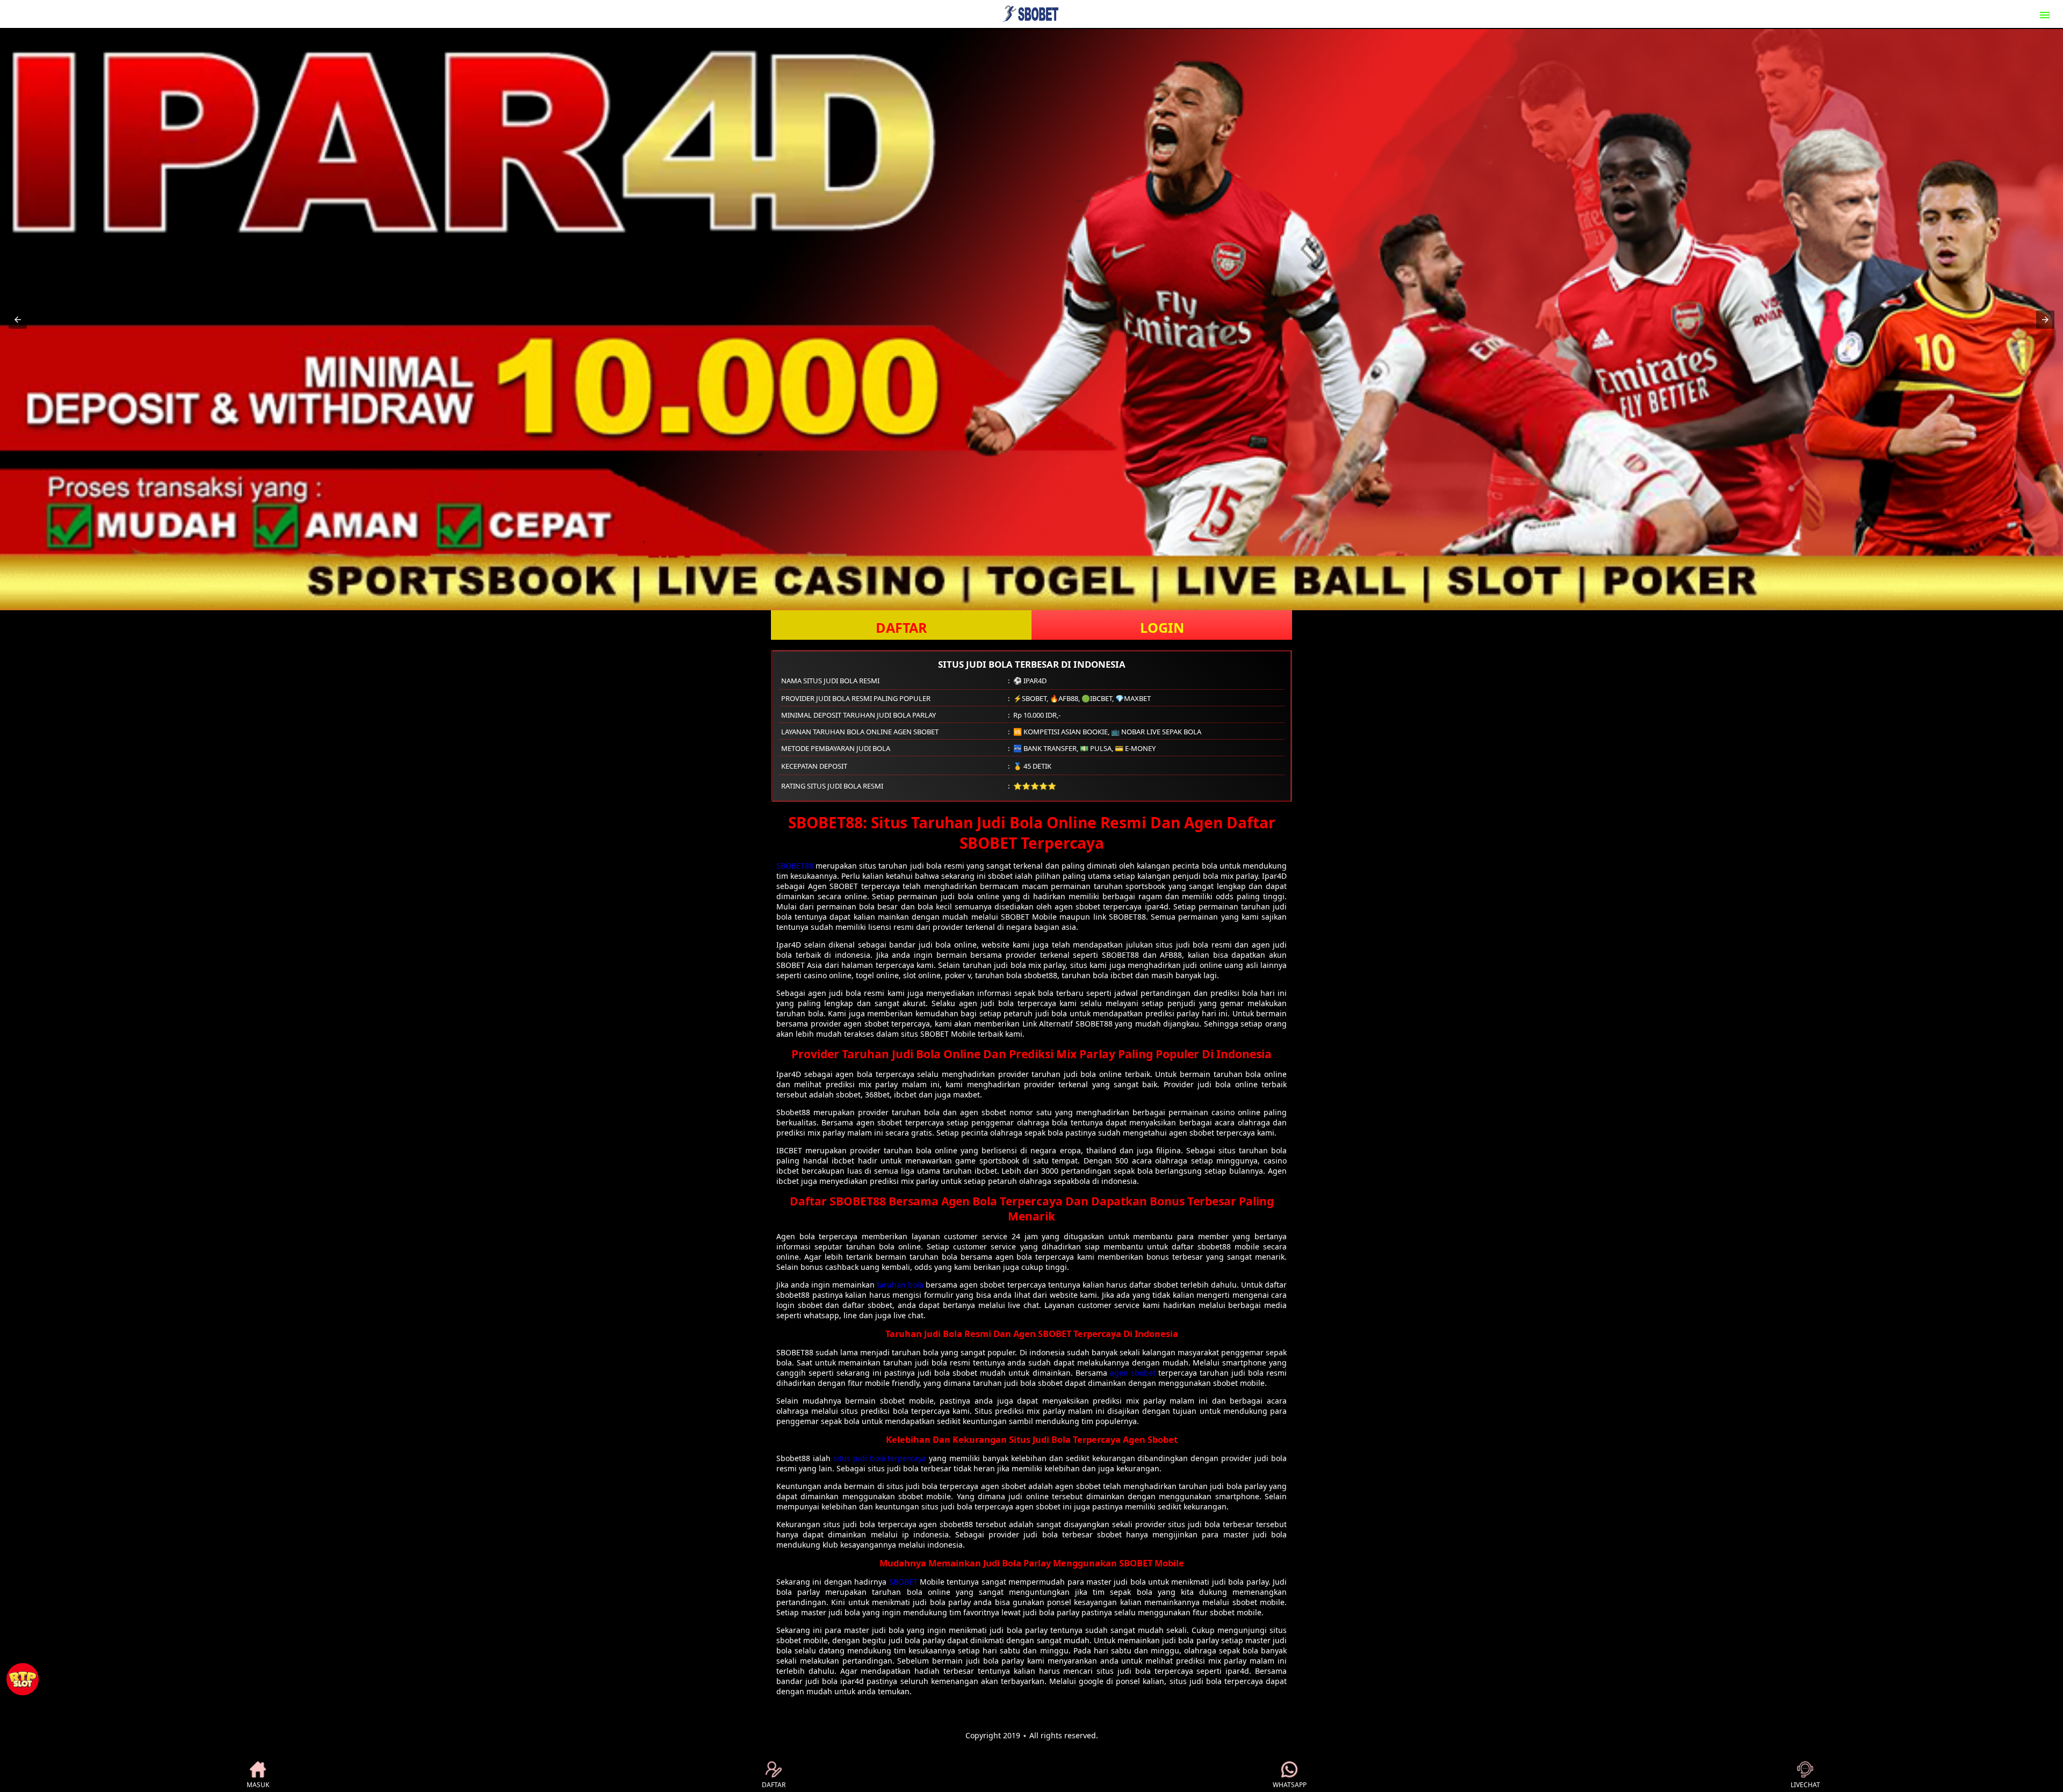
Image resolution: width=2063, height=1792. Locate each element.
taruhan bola (900, 1285)
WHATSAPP (1290, 1785)
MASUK (258, 1785)
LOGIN (1162, 627)
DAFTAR (901, 627)
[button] (18, 320)
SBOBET (903, 1582)
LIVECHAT (1805, 1785)
